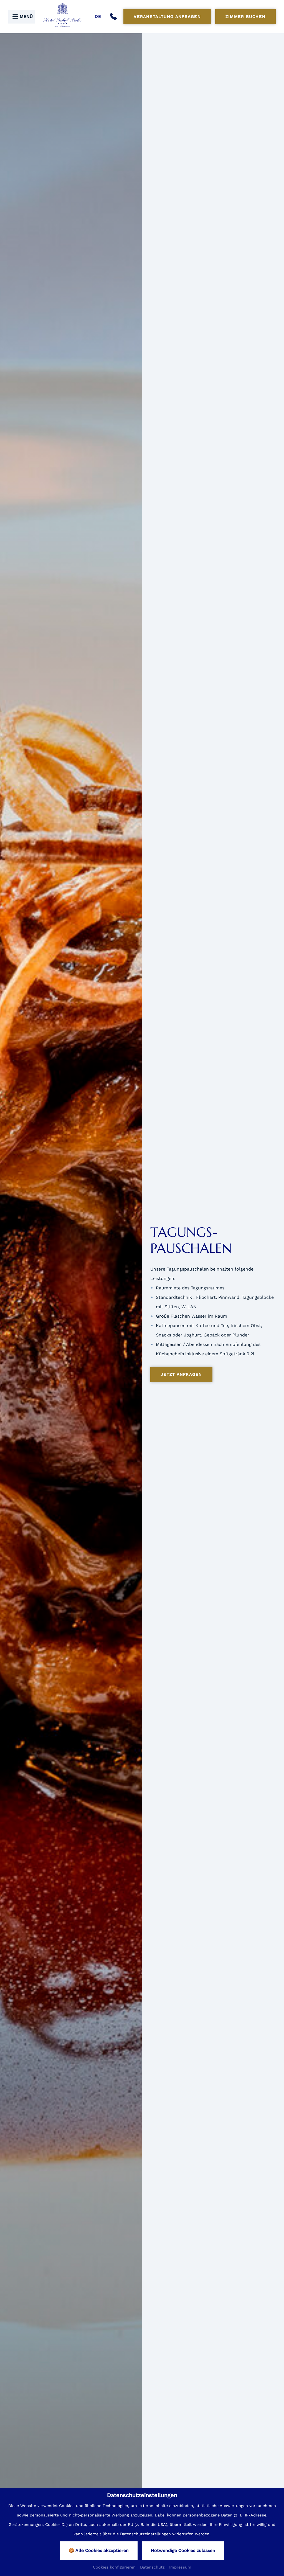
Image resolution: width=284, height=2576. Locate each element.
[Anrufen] (115, 17)
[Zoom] (71, 1303)
